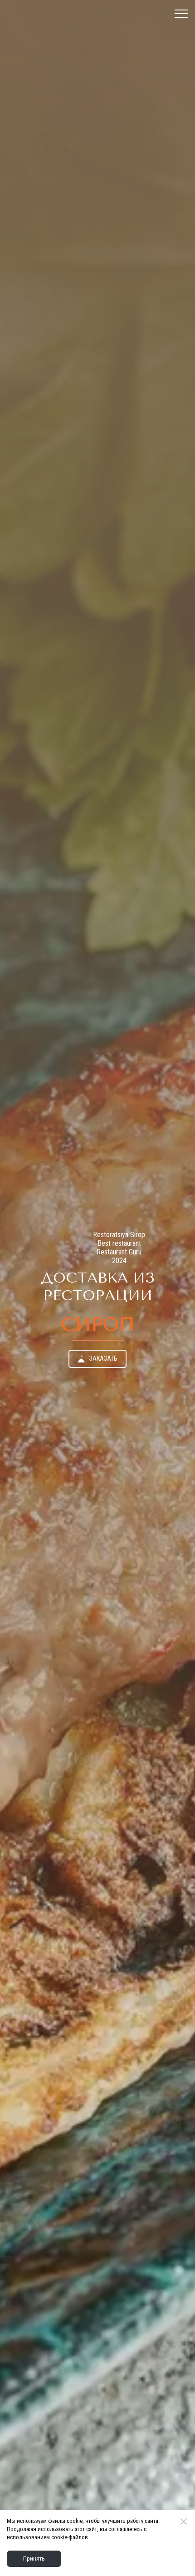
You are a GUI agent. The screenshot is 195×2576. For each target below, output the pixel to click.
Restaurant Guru (119, 1252)
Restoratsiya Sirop (119, 1235)
